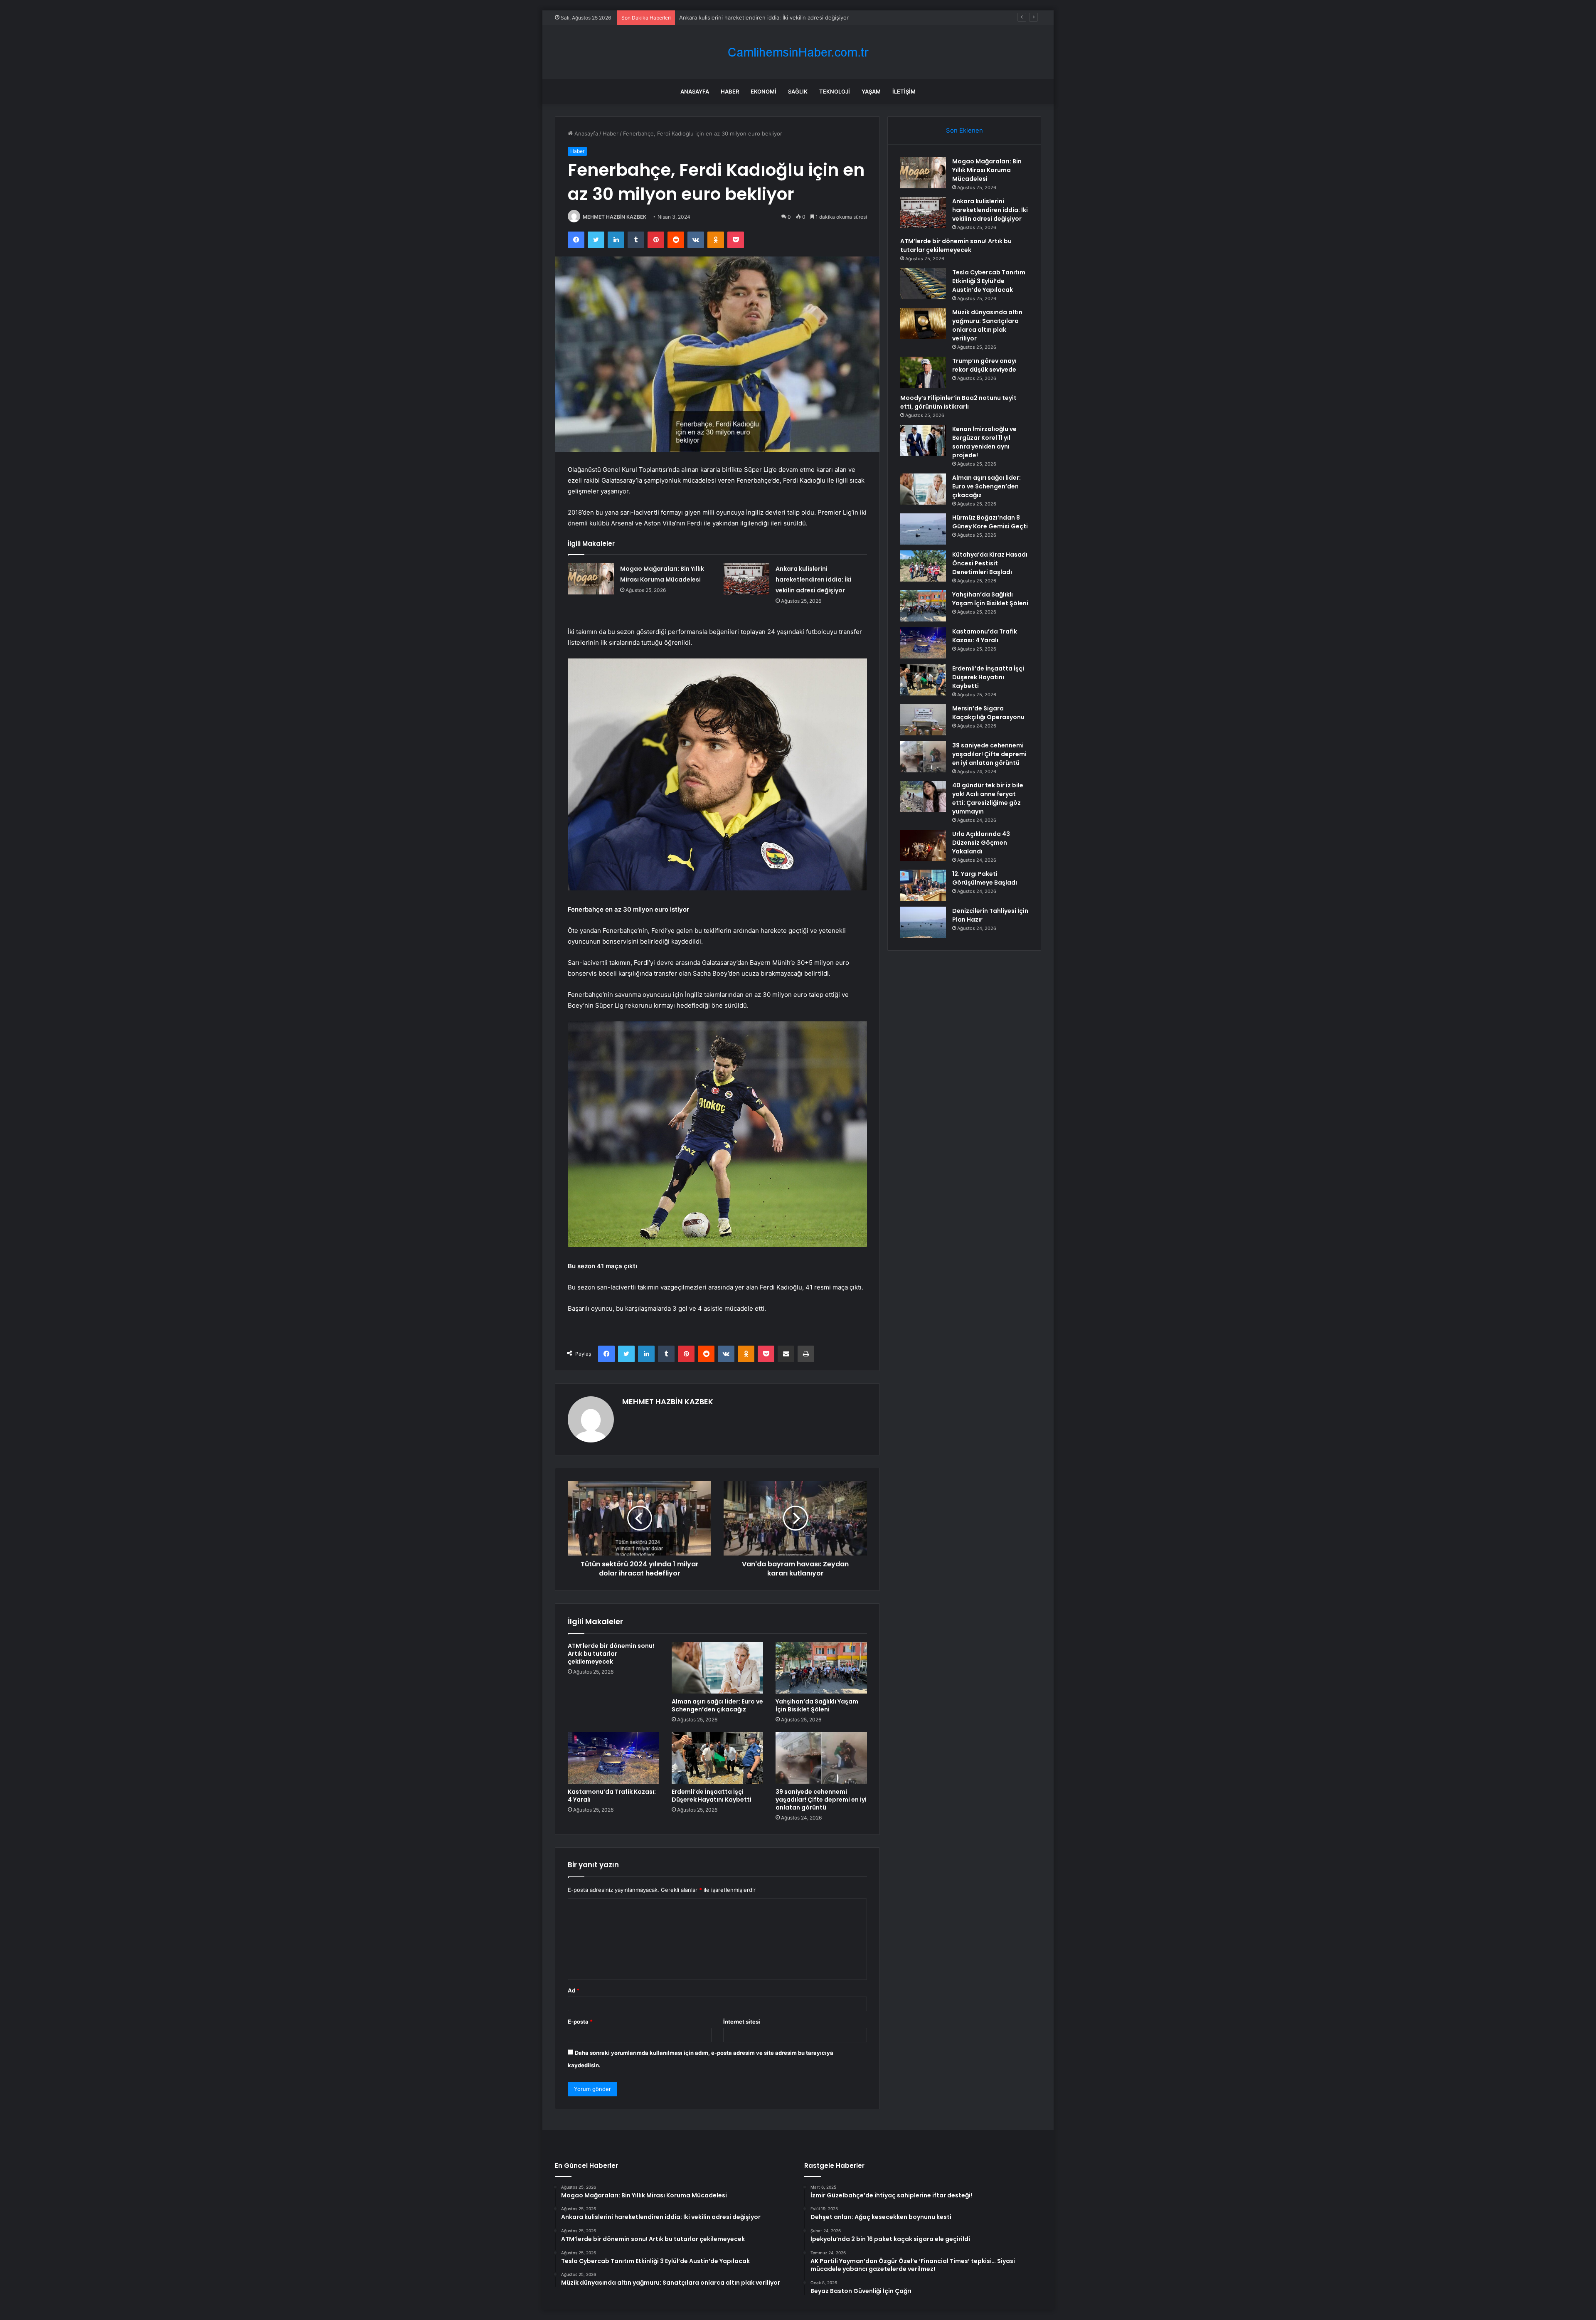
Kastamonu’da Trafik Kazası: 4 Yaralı (612, 1796)
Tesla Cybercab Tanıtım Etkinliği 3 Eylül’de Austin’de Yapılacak (989, 281)
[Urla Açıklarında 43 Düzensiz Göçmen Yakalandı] (923, 845)
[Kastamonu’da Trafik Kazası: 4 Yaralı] (613, 1758)
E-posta (580, 2022)
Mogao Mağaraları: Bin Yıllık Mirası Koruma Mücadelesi (987, 170)
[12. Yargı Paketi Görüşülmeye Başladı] (923, 885)
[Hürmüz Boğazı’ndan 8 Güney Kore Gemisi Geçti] (923, 529)
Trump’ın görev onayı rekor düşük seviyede (984, 365)
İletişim (904, 91)
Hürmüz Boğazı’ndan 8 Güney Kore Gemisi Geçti (990, 522)
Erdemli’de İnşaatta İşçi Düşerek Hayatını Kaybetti (712, 1796)
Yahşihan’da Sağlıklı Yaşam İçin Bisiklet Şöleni (817, 1705)
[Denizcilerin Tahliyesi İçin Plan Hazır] (923, 922)
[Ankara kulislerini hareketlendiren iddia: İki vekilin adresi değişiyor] (746, 579)
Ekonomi (764, 91)
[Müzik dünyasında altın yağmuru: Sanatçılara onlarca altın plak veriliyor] (923, 324)
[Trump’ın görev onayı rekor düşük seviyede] (923, 372)
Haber (730, 91)
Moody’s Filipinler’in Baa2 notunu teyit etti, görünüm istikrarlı (958, 402)
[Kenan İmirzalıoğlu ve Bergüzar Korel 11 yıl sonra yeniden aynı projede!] (923, 440)
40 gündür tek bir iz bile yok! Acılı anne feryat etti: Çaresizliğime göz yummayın (988, 798)
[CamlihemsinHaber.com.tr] (798, 52)
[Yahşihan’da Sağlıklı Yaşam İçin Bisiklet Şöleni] (821, 1668)
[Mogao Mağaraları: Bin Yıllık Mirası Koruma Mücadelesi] (591, 579)
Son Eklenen (964, 130)
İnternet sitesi (742, 2022)
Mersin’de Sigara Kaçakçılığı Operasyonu (988, 713)
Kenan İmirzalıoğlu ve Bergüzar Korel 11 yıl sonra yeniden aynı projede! (984, 442)
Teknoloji (835, 91)
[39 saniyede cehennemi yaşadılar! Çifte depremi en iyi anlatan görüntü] (821, 1758)
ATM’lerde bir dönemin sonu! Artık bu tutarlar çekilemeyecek (757, 17)
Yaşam (871, 91)
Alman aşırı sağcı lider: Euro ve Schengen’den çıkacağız (717, 1705)
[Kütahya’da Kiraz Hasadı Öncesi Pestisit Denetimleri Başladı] (923, 566)
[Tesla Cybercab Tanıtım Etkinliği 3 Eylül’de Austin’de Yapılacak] (923, 284)
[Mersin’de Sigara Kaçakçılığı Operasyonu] (923, 720)
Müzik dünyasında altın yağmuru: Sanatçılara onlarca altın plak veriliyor (987, 325)
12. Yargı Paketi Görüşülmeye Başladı (985, 878)
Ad (574, 1990)
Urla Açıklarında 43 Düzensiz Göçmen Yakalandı (981, 843)
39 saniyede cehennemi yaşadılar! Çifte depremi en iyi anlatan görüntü (821, 1800)
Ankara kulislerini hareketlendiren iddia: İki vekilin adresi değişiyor (813, 579)
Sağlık (798, 91)
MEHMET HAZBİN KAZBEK (615, 217)
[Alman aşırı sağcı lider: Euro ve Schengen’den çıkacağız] (717, 1668)
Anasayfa (695, 91)
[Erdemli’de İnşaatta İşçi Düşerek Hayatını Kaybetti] (717, 1758)
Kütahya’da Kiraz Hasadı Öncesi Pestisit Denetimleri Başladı (990, 563)
